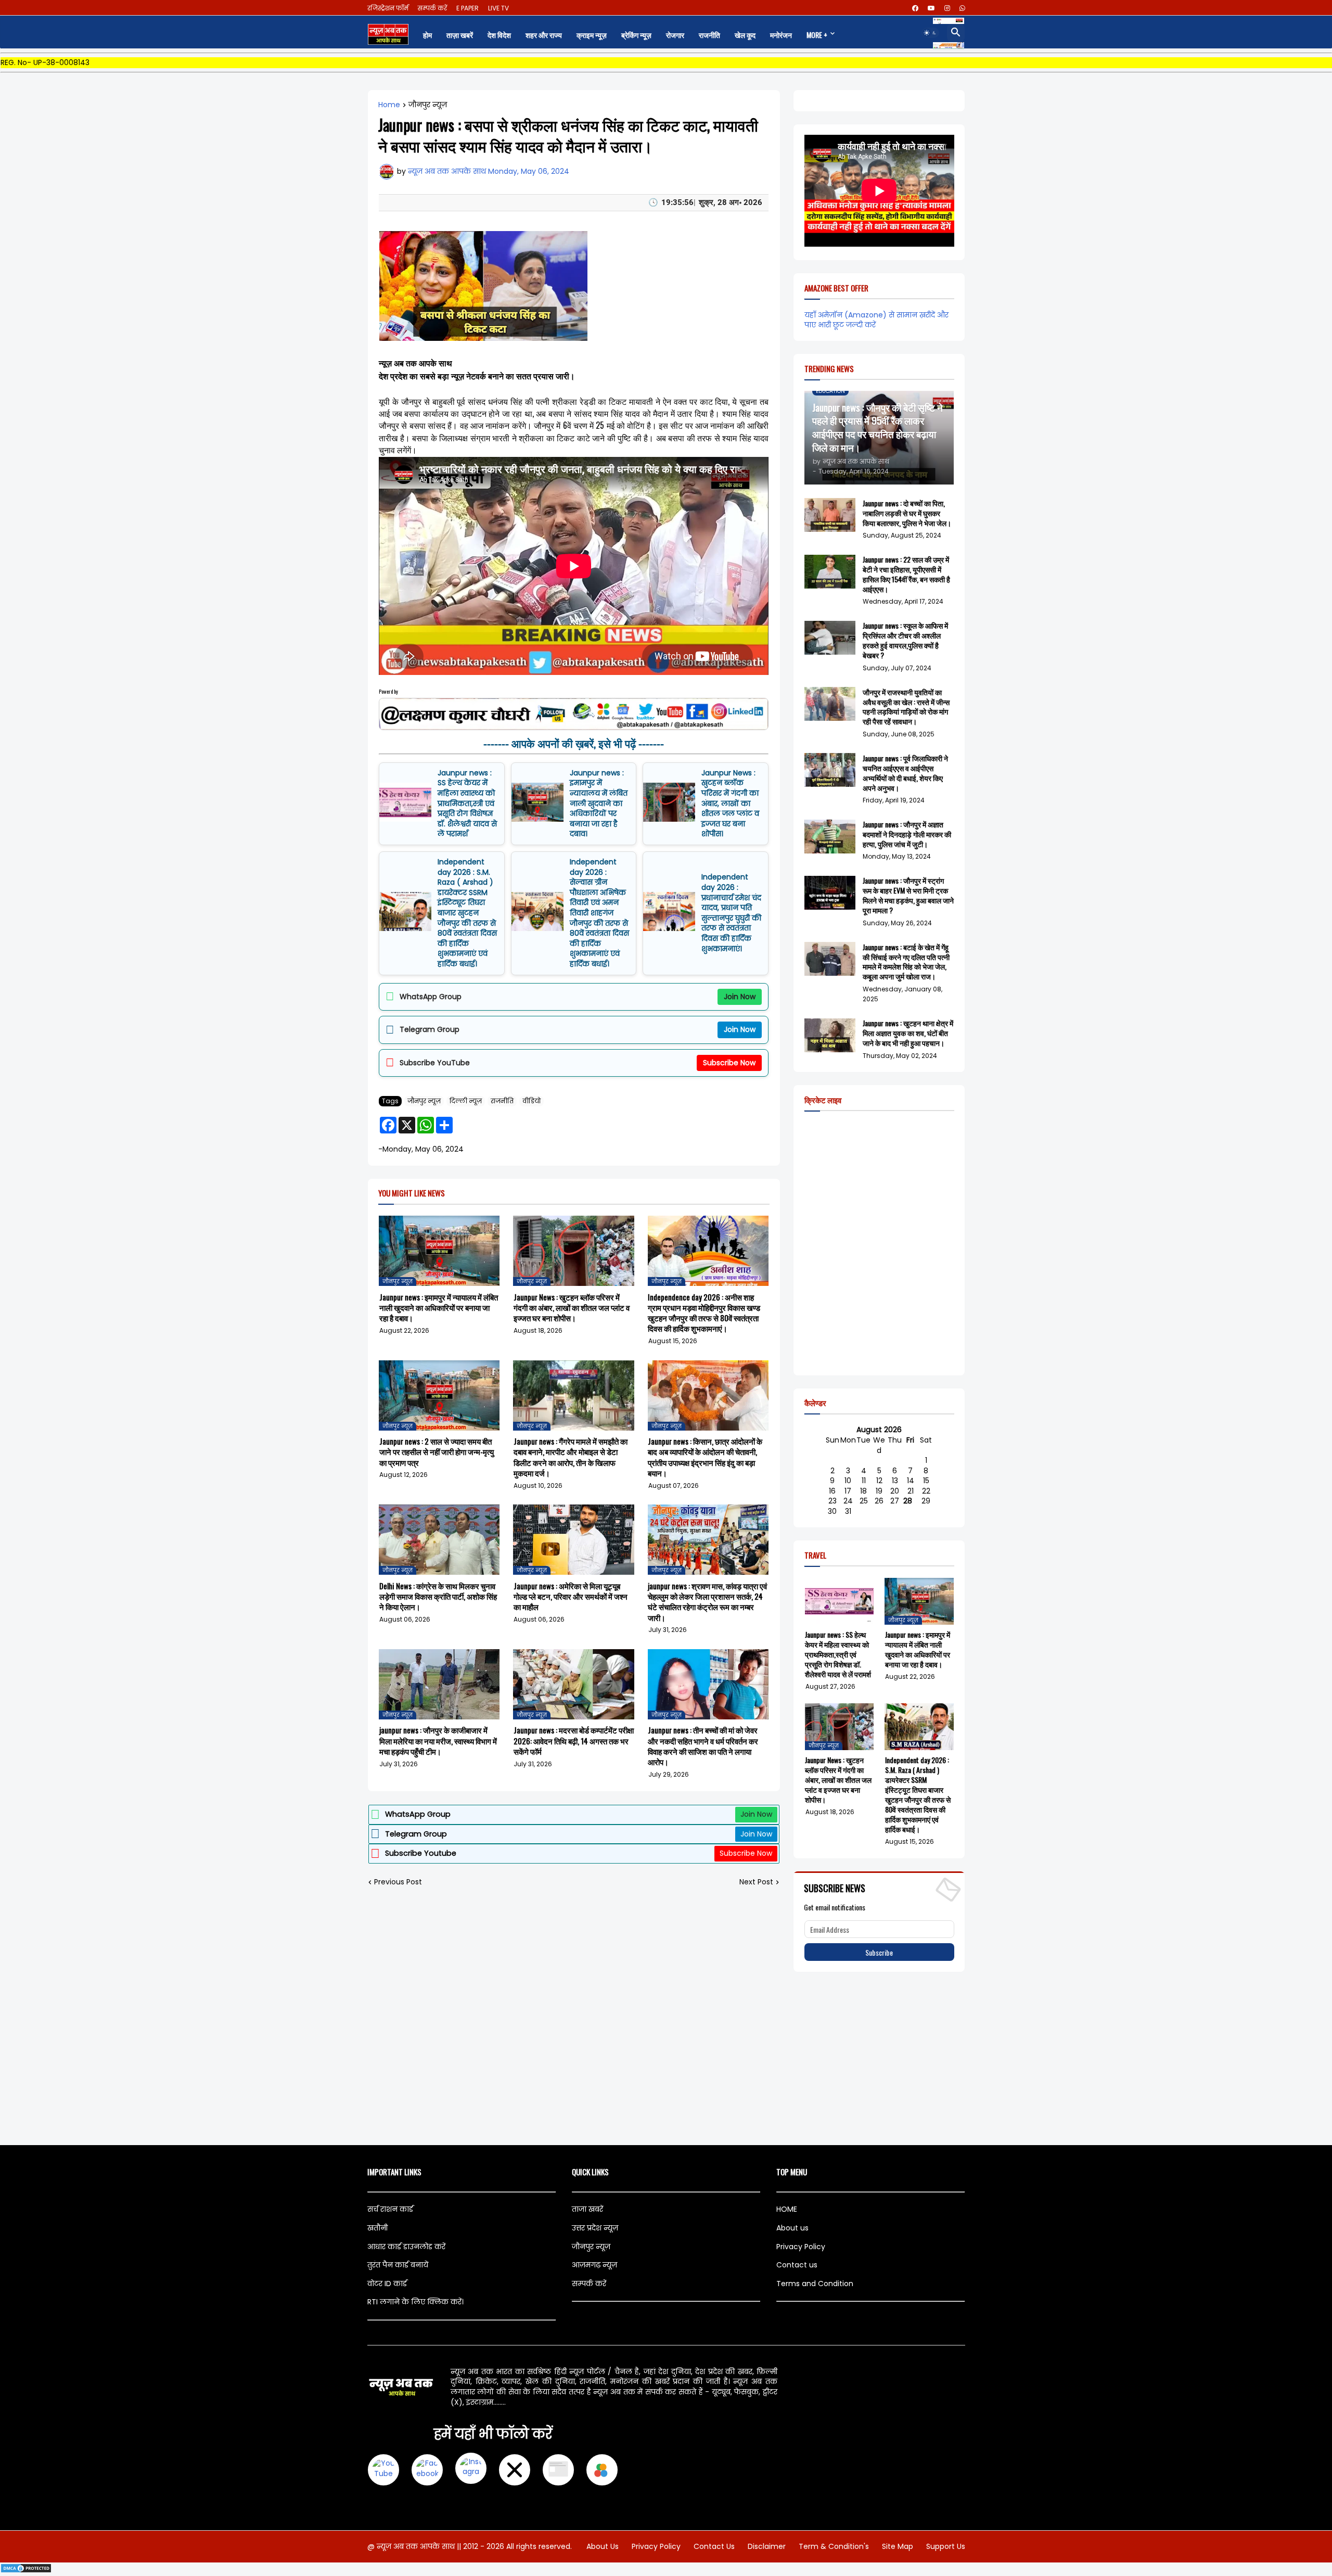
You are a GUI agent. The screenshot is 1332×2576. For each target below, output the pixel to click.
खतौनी (377, 2228)
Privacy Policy (801, 2247)
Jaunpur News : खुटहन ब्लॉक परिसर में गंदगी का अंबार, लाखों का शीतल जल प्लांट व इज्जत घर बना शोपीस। (730, 804)
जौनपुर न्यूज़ (428, 105)
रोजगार (675, 35)
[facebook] (915, 8)
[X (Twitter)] (515, 2470)
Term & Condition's (834, 2546)
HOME (787, 2209)
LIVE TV (498, 8)
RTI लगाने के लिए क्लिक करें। (415, 2302)
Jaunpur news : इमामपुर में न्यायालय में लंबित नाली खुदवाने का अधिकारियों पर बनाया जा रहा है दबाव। (599, 804)
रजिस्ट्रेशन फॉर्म (388, 8)
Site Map (898, 2546)
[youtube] (931, 8)
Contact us (797, 2265)
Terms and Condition (815, 2284)
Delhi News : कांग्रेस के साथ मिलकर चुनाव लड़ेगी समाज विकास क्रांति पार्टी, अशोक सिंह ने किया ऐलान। (438, 1596)
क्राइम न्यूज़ (592, 35)
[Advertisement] (666, 2059)
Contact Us (714, 2546)
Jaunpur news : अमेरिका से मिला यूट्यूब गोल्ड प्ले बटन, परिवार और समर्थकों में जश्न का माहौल (571, 1596)
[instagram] (947, 8)
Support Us (946, 2546)
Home (389, 105)
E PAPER (468, 8)
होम (427, 35)
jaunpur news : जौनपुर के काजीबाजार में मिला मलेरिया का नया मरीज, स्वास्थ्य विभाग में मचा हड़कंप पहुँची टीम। (438, 1740)
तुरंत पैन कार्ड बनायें (398, 2265)
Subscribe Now (729, 1063)
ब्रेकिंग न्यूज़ (636, 35)
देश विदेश (499, 35)
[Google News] (558, 2470)
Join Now (740, 997)
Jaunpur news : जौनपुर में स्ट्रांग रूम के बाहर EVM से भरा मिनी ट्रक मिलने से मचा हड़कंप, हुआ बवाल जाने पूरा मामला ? (908, 896)
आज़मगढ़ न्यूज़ (594, 2265)
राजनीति (709, 35)
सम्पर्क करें (432, 8)
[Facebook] (427, 2470)
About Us (603, 2546)
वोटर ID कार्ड (387, 2284)
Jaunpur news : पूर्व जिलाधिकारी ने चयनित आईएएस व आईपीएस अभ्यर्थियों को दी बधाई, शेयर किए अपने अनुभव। (905, 773)
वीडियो (531, 1101)
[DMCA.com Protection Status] (26, 2571)
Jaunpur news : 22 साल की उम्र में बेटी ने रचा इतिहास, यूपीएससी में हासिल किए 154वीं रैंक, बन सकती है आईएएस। (906, 575)
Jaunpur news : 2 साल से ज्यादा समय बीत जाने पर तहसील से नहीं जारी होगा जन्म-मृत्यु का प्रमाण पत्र (437, 1452)
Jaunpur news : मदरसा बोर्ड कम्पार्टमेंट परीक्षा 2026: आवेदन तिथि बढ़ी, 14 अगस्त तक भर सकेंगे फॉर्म (574, 1740)
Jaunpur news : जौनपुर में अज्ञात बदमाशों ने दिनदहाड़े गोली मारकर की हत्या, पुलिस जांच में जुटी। (907, 834)
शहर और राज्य (544, 35)
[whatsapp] (962, 8)
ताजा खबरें (587, 2209)
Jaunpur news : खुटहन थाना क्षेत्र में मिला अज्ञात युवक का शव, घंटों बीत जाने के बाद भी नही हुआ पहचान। (908, 1033)
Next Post (756, 1882)
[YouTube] (383, 2470)
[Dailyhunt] (602, 2470)
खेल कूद (745, 35)
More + (817, 35)
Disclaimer (767, 2546)
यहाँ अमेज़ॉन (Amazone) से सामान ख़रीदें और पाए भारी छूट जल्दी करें (876, 320)
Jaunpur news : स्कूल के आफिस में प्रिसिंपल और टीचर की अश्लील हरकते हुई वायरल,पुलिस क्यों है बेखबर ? (905, 641)
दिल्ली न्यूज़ (466, 1101)
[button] (930, 33)
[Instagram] (471, 2470)
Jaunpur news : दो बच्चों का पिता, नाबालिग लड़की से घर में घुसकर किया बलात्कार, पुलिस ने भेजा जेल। (907, 513)
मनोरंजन (781, 35)
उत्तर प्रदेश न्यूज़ (595, 2228)
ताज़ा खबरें (460, 35)
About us (792, 2228)
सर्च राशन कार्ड (390, 2209)
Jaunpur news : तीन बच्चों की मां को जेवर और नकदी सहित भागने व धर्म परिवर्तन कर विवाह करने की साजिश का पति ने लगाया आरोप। (703, 1746)
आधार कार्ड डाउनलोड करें (406, 2247)
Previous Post (398, 1882)
